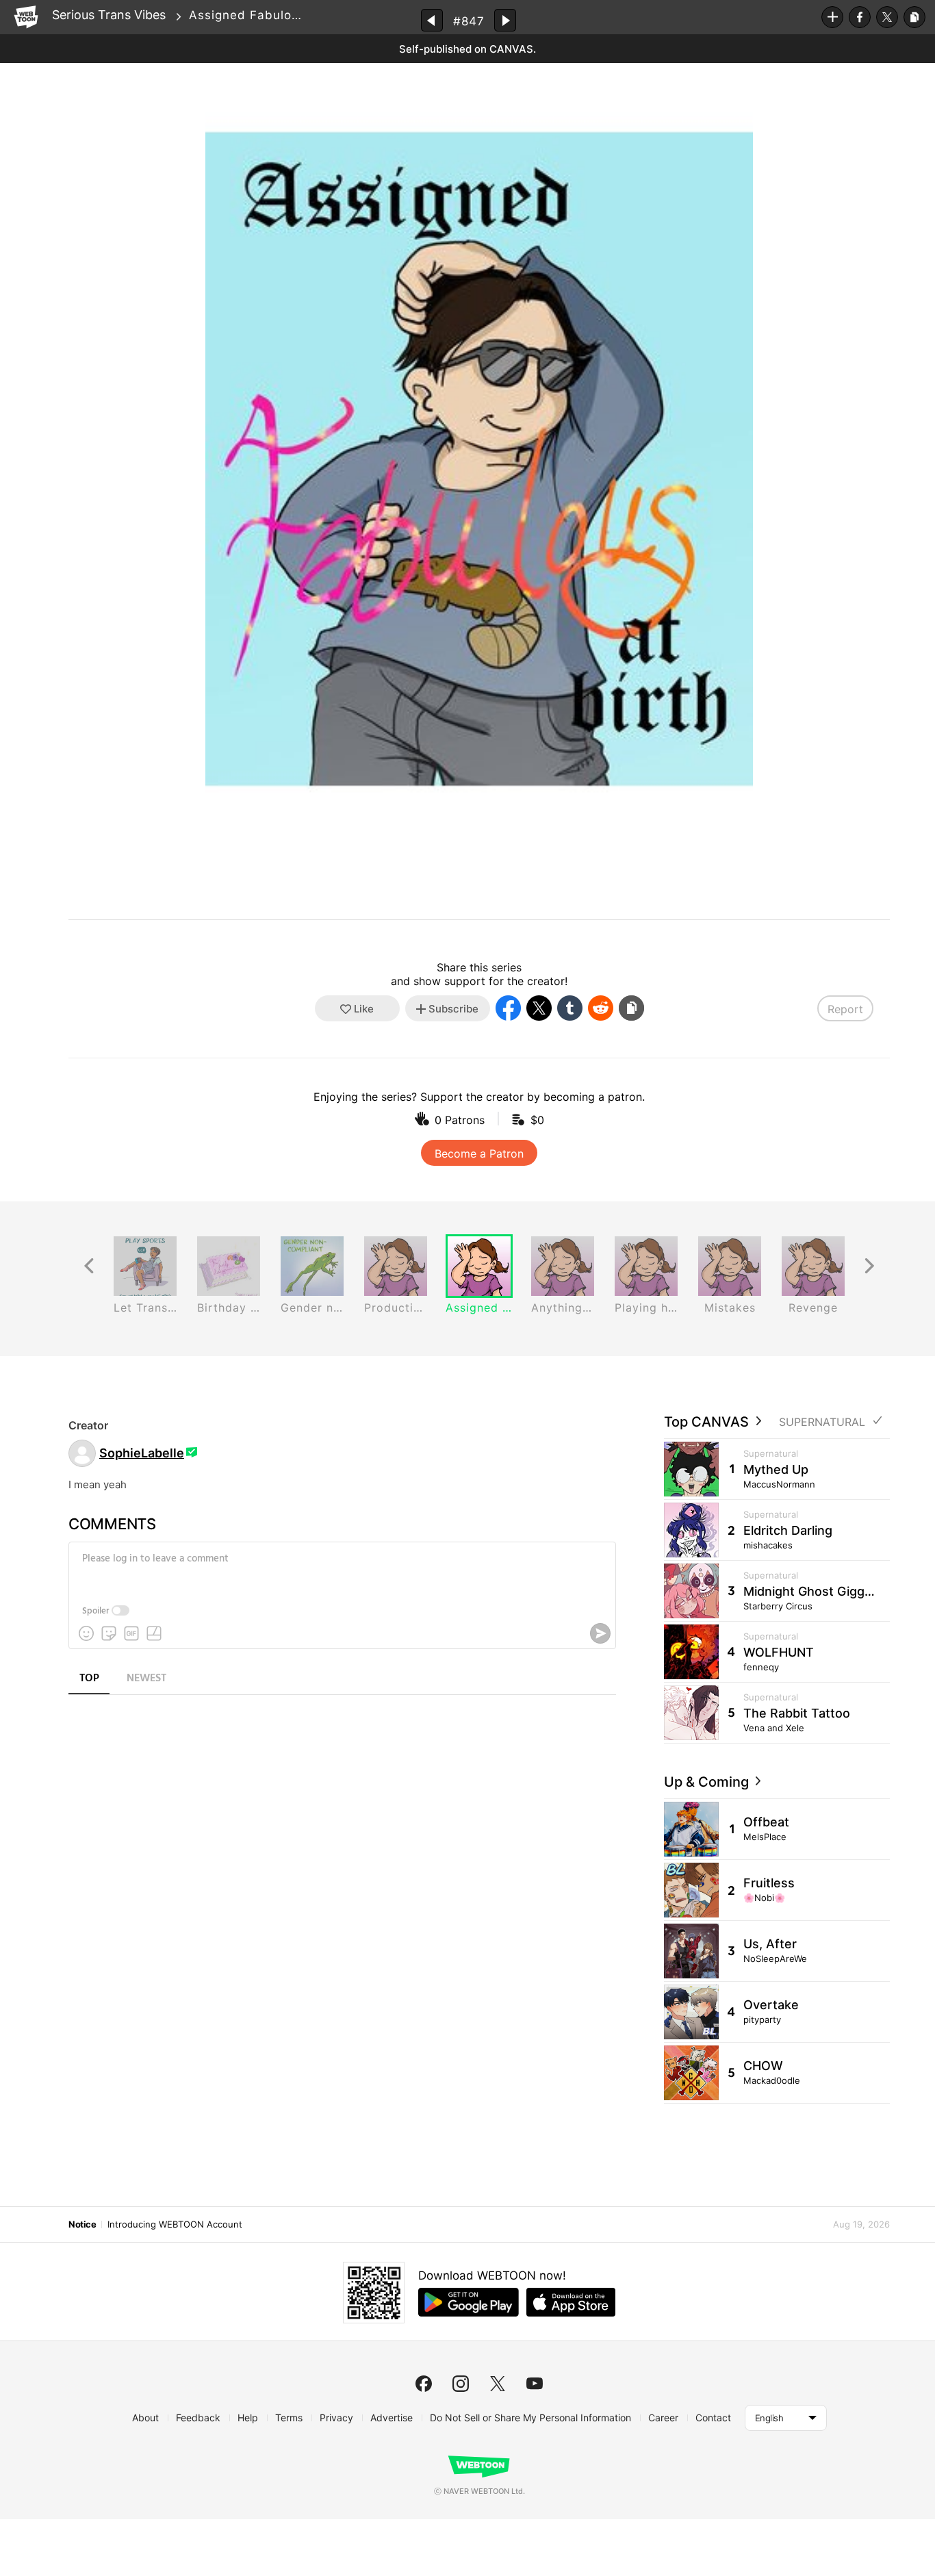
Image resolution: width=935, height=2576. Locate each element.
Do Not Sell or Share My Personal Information (530, 2418)
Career (663, 2418)
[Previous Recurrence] (89, 1266)
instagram (461, 2384)
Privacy (336, 2418)
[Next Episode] (505, 20)
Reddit (601, 1008)
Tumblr (570, 1008)
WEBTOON (26, 17)
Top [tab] (89, 1679)
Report (845, 1009)
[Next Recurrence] (869, 1266)
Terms (289, 2418)
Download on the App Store (571, 2302)
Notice (82, 2224)
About (145, 2418)
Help (248, 2418)
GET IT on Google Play (469, 2302)
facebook (424, 2384)
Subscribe (832, 17)
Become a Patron (479, 1153)
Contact (713, 2418)
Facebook (860, 17)
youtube (535, 2384)
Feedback (198, 2418)
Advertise (392, 2418)
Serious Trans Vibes (109, 15)
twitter (498, 2384)
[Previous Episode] (432, 20)
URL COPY (914, 17)
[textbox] (341, 1569)
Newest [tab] (146, 1679)
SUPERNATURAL (822, 1422)
